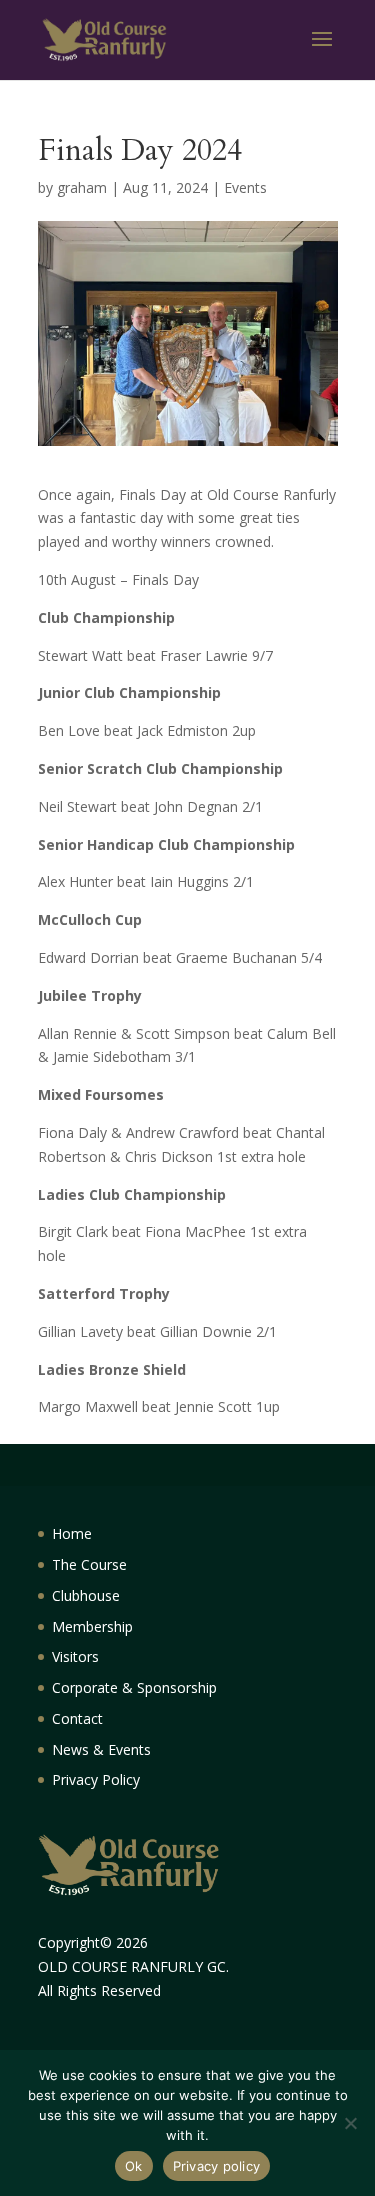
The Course (89, 1564)
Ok (134, 2166)
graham (82, 187)
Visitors (75, 1656)
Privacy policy (217, 2166)
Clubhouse (86, 1595)
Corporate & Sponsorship (134, 1687)
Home (72, 1533)
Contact (77, 1718)
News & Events (101, 1749)
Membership (92, 1626)
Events (245, 187)
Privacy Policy (96, 1779)
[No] (350, 2123)
